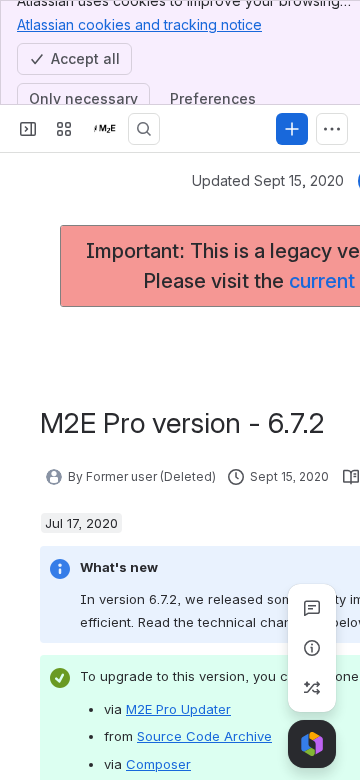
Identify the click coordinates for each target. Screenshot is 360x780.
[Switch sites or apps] (64, 129)
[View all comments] (312, 608)
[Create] (292, 129)
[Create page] (312, 688)
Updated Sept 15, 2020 (268, 180)
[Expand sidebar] (28, 129)
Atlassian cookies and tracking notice (139, 24)
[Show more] (332, 129)
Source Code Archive (204, 736)
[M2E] (104, 129)
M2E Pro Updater (178, 709)
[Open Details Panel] (312, 648)
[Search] (144, 129)
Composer (158, 764)
